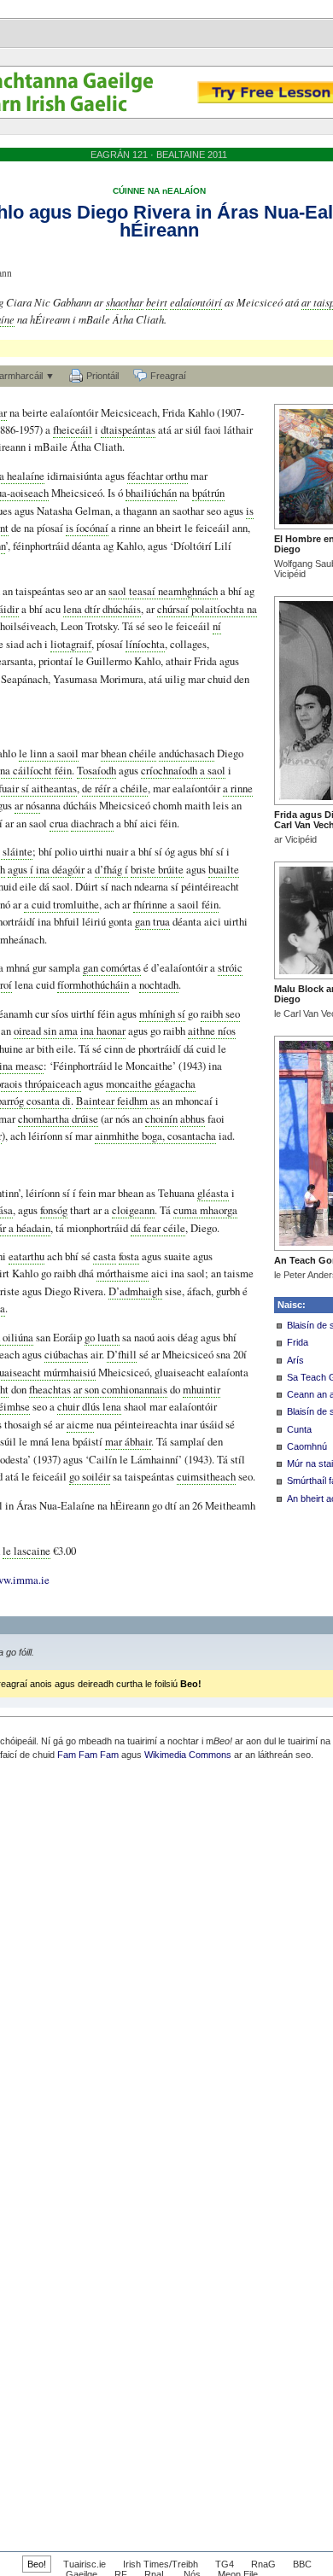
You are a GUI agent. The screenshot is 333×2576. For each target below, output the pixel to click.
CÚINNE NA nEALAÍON (159, 191)
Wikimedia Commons (188, 1755)
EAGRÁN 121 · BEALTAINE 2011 (159, 155)
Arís (295, 1360)
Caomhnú (307, 1446)
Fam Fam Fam (88, 1755)
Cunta (299, 1429)
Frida (298, 1342)
